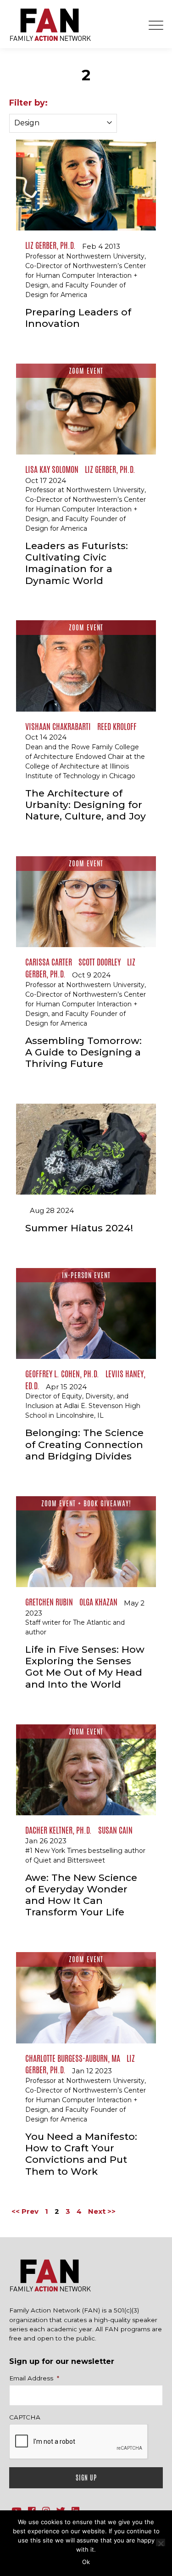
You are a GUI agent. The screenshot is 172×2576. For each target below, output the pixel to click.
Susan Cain (115, 1830)
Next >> (102, 2211)
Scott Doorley (100, 962)
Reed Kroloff (117, 726)
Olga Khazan (98, 1602)
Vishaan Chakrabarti (58, 726)
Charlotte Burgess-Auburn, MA (73, 2058)
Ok (86, 2562)
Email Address (34, 2378)
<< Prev (25, 2211)
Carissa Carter (49, 962)
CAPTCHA (25, 2417)
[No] (161, 2542)
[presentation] (79, 2442)
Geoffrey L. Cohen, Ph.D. (62, 1374)
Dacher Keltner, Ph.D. (58, 1830)
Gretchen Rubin (49, 1602)
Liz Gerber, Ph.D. (50, 245)
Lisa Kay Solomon (52, 469)
